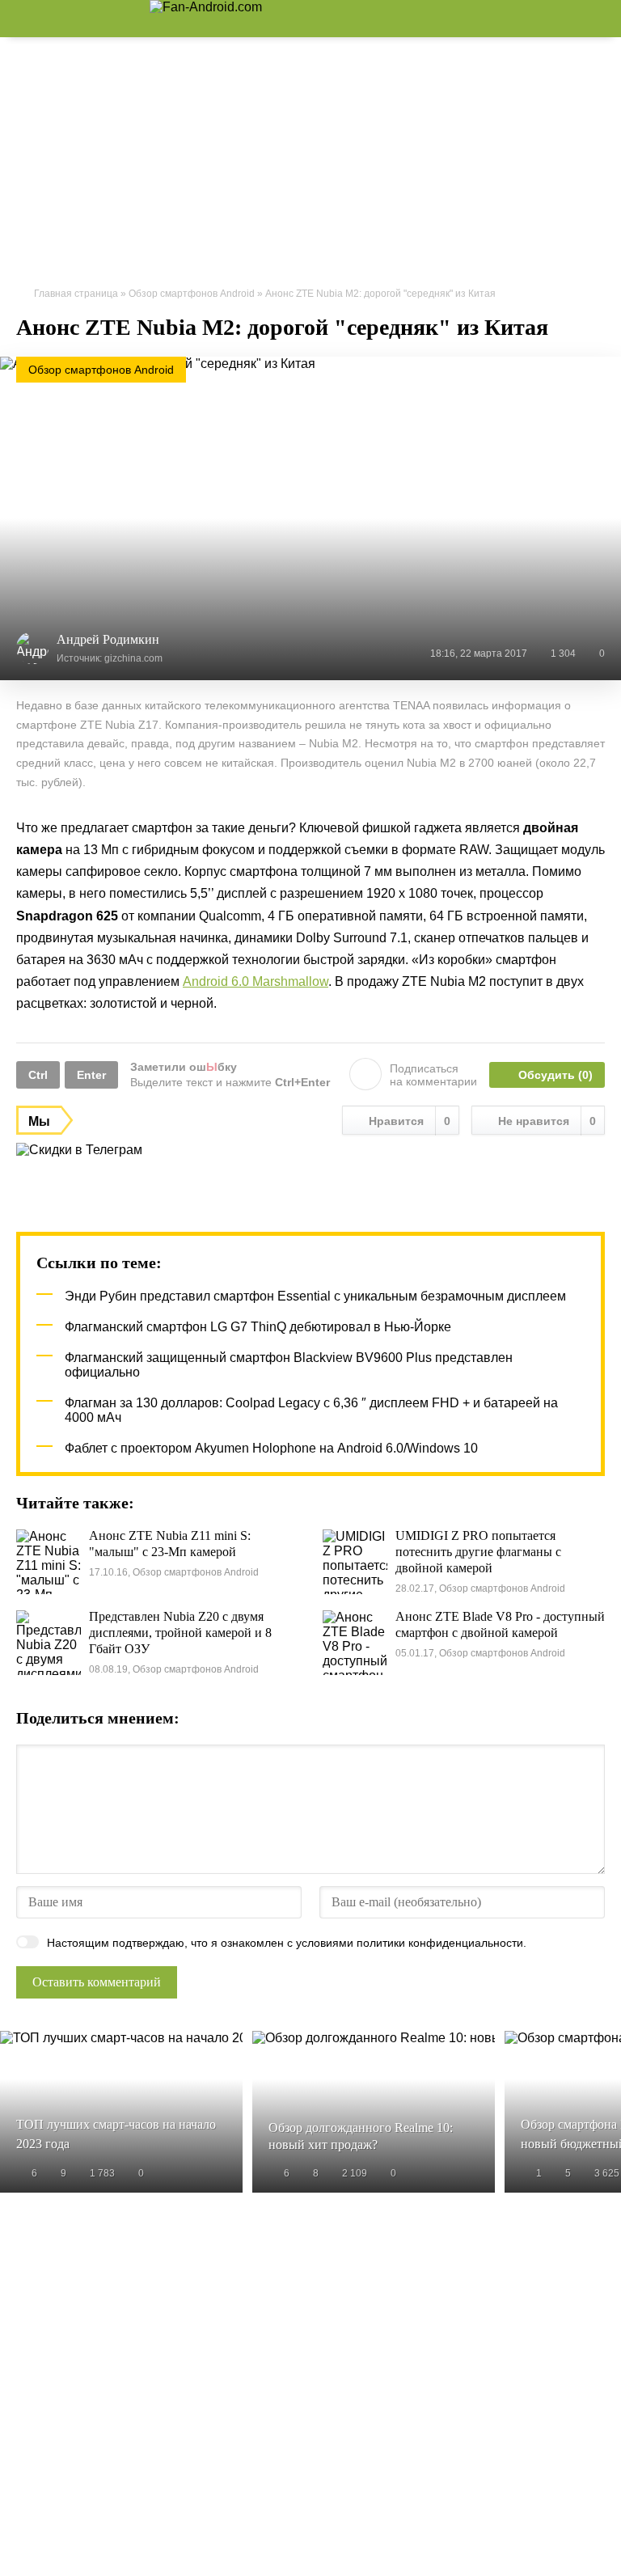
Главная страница (76, 294)
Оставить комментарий (97, 1982)
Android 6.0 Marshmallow (256, 981)
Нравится (410, 1121)
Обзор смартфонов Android (192, 294)
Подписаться (433, 1075)
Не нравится (547, 1121)
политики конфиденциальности (440, 1943)
